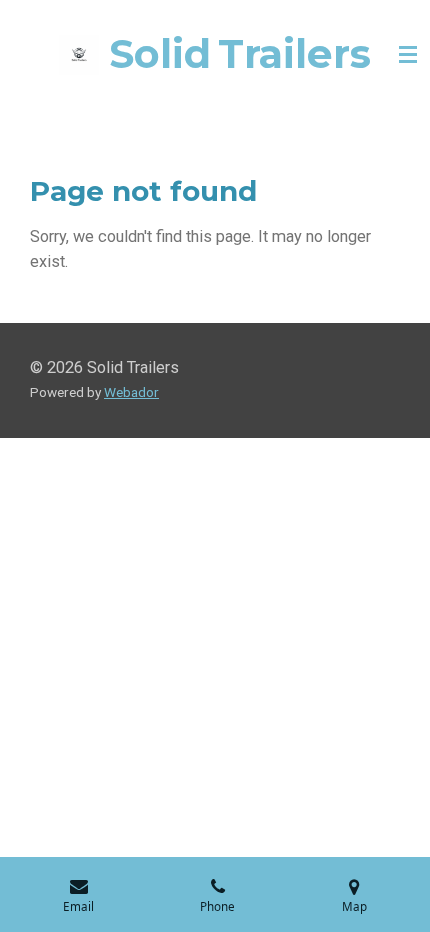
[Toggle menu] (408, 55)
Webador (131, 392)
